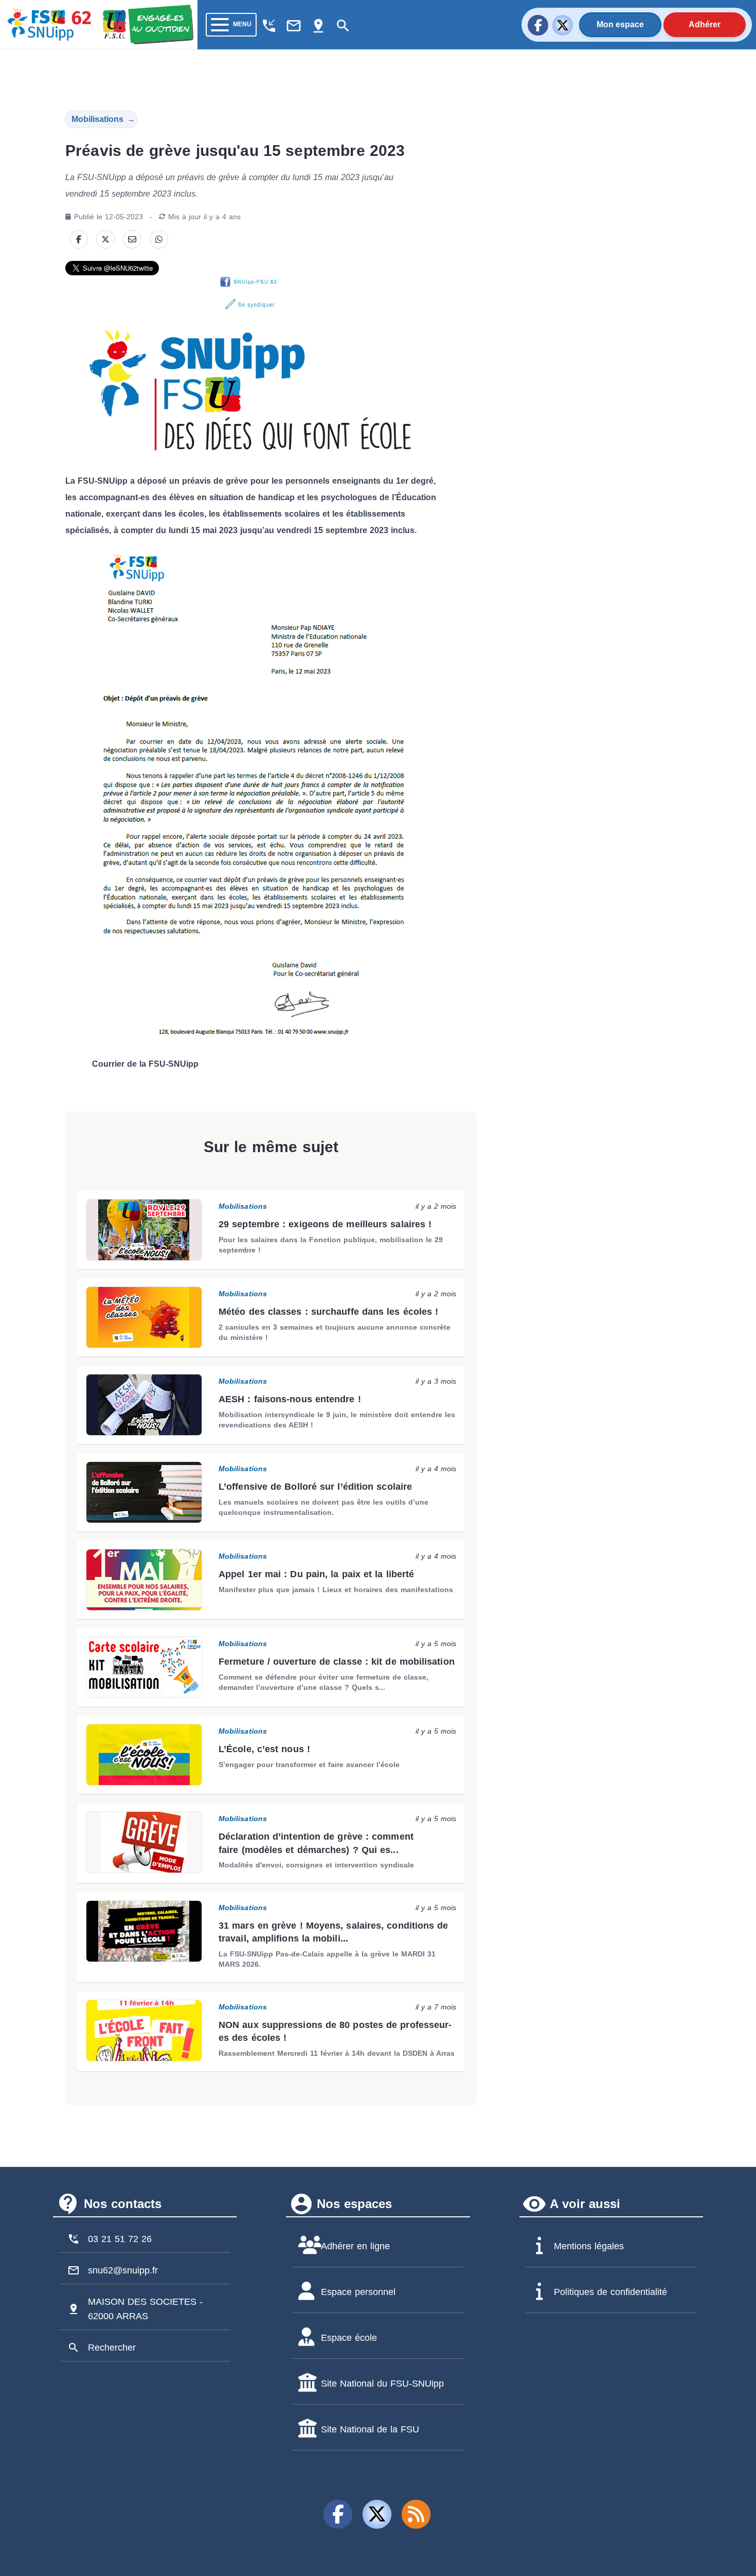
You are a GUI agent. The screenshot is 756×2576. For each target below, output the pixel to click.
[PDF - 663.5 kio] (251, 796)
